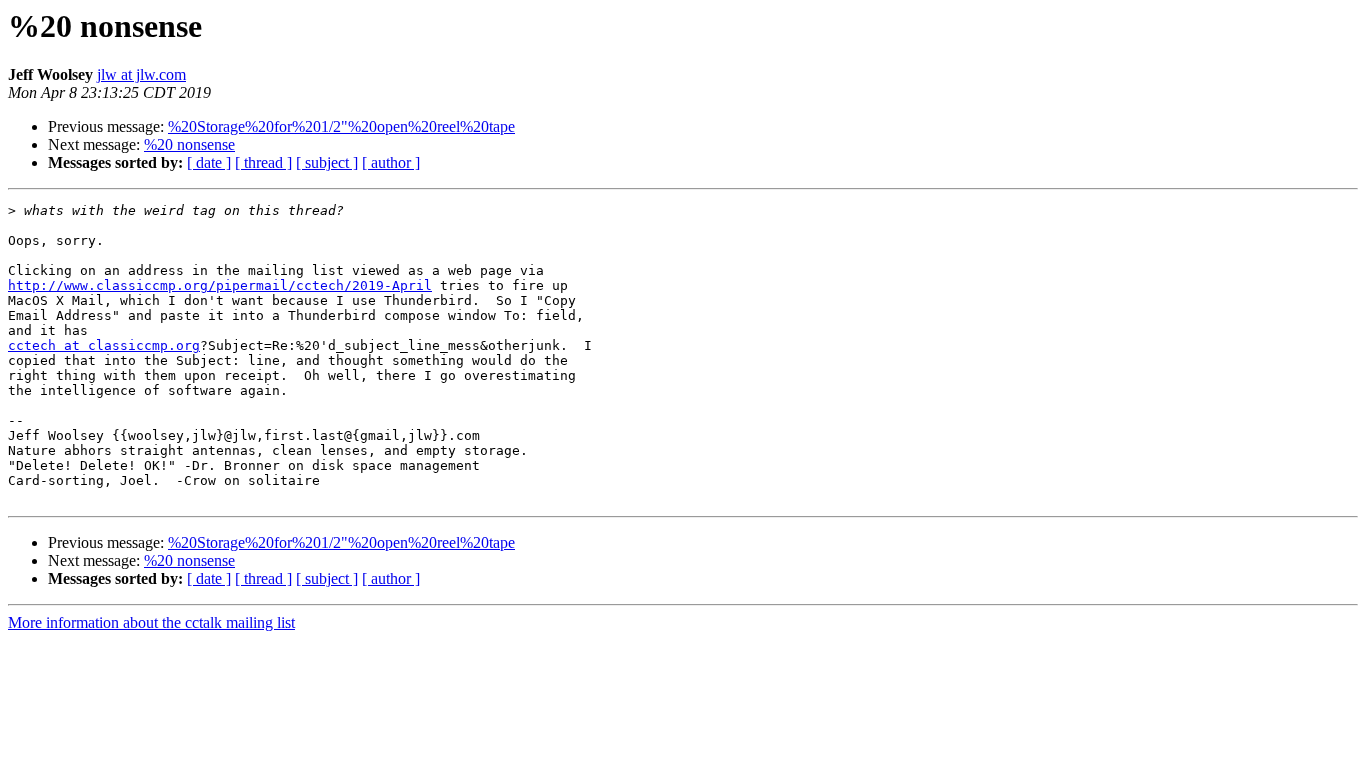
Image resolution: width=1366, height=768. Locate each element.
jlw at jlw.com (141, 74)
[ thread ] (263, 162)
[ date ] (209, 162)
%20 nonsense (189, 144)
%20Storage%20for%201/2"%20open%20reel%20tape (341, 126)
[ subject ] (327, 162)
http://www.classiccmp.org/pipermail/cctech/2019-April (220, 285)
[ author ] (391, 162)
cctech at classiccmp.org (104, 345)
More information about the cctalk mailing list (151, 622)
